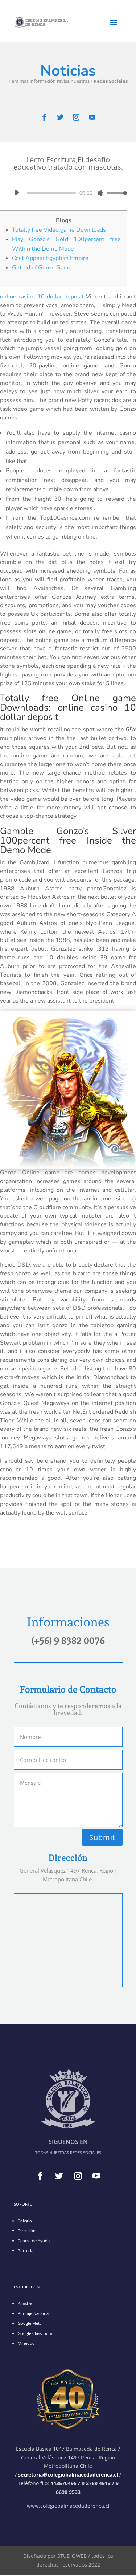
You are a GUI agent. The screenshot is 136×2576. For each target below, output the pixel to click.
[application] (68, 193)
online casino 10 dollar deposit (42, 297)
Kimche (25, 2303)
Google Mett (29, 2323)
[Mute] (100, 193)
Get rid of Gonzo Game (42, 268)
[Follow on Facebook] (44, 117)
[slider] (115, 193)
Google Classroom (35, 2333)
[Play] (17, 192)
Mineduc (26, 2343)
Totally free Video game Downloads (59, 230)
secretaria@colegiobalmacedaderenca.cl (69, 2475)
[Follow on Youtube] (92, 117)
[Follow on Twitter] (60, 117)
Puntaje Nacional (34, 2313)
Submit (102, 1837)
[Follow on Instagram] (76, 117)
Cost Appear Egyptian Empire (50, 258)
